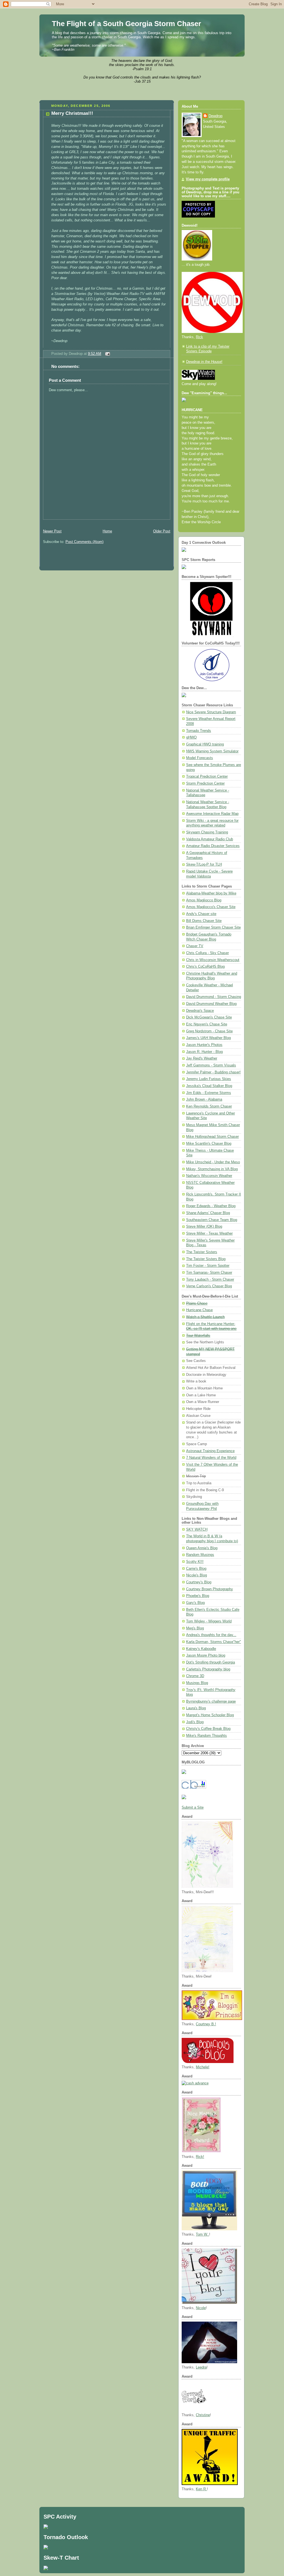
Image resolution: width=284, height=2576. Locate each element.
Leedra (201, 2367)
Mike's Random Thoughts (206, 1736)
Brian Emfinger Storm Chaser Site (213, 927)
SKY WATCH (197, 1530)
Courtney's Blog (199, 1582)
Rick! (200, 2157)
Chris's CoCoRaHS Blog (205, 967)
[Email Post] (107, 354)
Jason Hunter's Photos (204, 1045)
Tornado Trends (199, 731)
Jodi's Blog (195, 1722)
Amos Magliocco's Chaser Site (211, 907)
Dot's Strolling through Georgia (211, 1662)
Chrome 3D (195, 1676)
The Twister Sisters (202, 1252)
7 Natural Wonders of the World (211, 1458)
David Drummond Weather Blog (211, 1004)
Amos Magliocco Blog (204, 900)
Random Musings (200, 1555)
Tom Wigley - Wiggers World (209, 1621)
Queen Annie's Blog (202, 1548)
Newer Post (52, 531)
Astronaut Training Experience (210, 1451)
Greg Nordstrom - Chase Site (209, 1031)
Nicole (201, 2308)
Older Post (162, 531)
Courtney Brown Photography (210, 1589)
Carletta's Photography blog (208, 1669)
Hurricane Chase (199, 1310)
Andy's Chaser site (201, 914)
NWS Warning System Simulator (212, 751)
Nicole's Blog (196, 1575)
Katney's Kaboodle (201, 1649)
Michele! (203, 2067)
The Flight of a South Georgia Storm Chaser (126, 24)
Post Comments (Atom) (84, 542)
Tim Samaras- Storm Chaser (209, 1273)
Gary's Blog (195, 1603)
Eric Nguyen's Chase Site (207, 1024)
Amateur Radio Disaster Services (213, 846)
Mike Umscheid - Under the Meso (213, 1162)
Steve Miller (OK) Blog (204, 1227)
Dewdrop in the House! (204, 362)
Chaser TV (195, 946)
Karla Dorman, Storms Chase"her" (214, 1642)
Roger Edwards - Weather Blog (211, 1206)
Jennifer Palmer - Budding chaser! (213, 1072)
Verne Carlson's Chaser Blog (209, 1286)
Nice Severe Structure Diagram (211, 712)
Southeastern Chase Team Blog (212, 1220)
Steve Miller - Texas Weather (209, 1233)
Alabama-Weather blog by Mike (211, 893)
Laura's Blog (196, 1708)
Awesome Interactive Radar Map (212, 814)
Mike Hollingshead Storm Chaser (212, 1137)
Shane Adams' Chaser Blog (208, 1213)
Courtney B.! (206, 2024)
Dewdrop (215, 116)
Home (107, 531)
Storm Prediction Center (205, 783)
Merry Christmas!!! (72, 113)
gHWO (191, 737)
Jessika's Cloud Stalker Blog (209, 1086)
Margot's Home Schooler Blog (210, 1715)
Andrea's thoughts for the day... (211, 1635)
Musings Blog (197, 1683)
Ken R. (201, 2489)
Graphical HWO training (205, 744)
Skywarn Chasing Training (207, 832)
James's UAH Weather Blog (208, 1038)
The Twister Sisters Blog (206, 1259)
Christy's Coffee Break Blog (208, 1729)
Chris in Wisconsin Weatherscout (213, 960)
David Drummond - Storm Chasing (214, 997)
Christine (203, 2415)
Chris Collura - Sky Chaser (207, 953)
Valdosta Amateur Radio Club (210, 839)
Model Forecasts (200, 758)
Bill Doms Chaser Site (204, 921)
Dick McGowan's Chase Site (209, 1017)
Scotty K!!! (195, 1562)
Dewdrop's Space (200, 1011)
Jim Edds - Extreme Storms (209, 1093)
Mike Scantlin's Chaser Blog (209, 1144)
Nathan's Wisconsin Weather (209, 1176)
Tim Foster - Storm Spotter (208, 1266)
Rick (199, 337)
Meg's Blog (195, 1628)
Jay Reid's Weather (202, 1058)
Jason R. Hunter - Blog (204, 1052)
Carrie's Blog (196, 1569)
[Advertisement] (104, 522)
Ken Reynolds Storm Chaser (209, 1106)
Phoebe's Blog (198, 1596)
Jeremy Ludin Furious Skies (209, 1079)
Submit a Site (193, 1808)
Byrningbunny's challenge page (211, 1702)
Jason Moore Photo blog (206, 1655)
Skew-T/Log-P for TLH (204, 864)
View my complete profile (208, 179)
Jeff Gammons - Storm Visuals (211, 1065)
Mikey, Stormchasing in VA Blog (212, 1169)
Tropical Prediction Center (207, 777)
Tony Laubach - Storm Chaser (210, 1280)
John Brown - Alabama (204, 1099)
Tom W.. (202, 2234)
